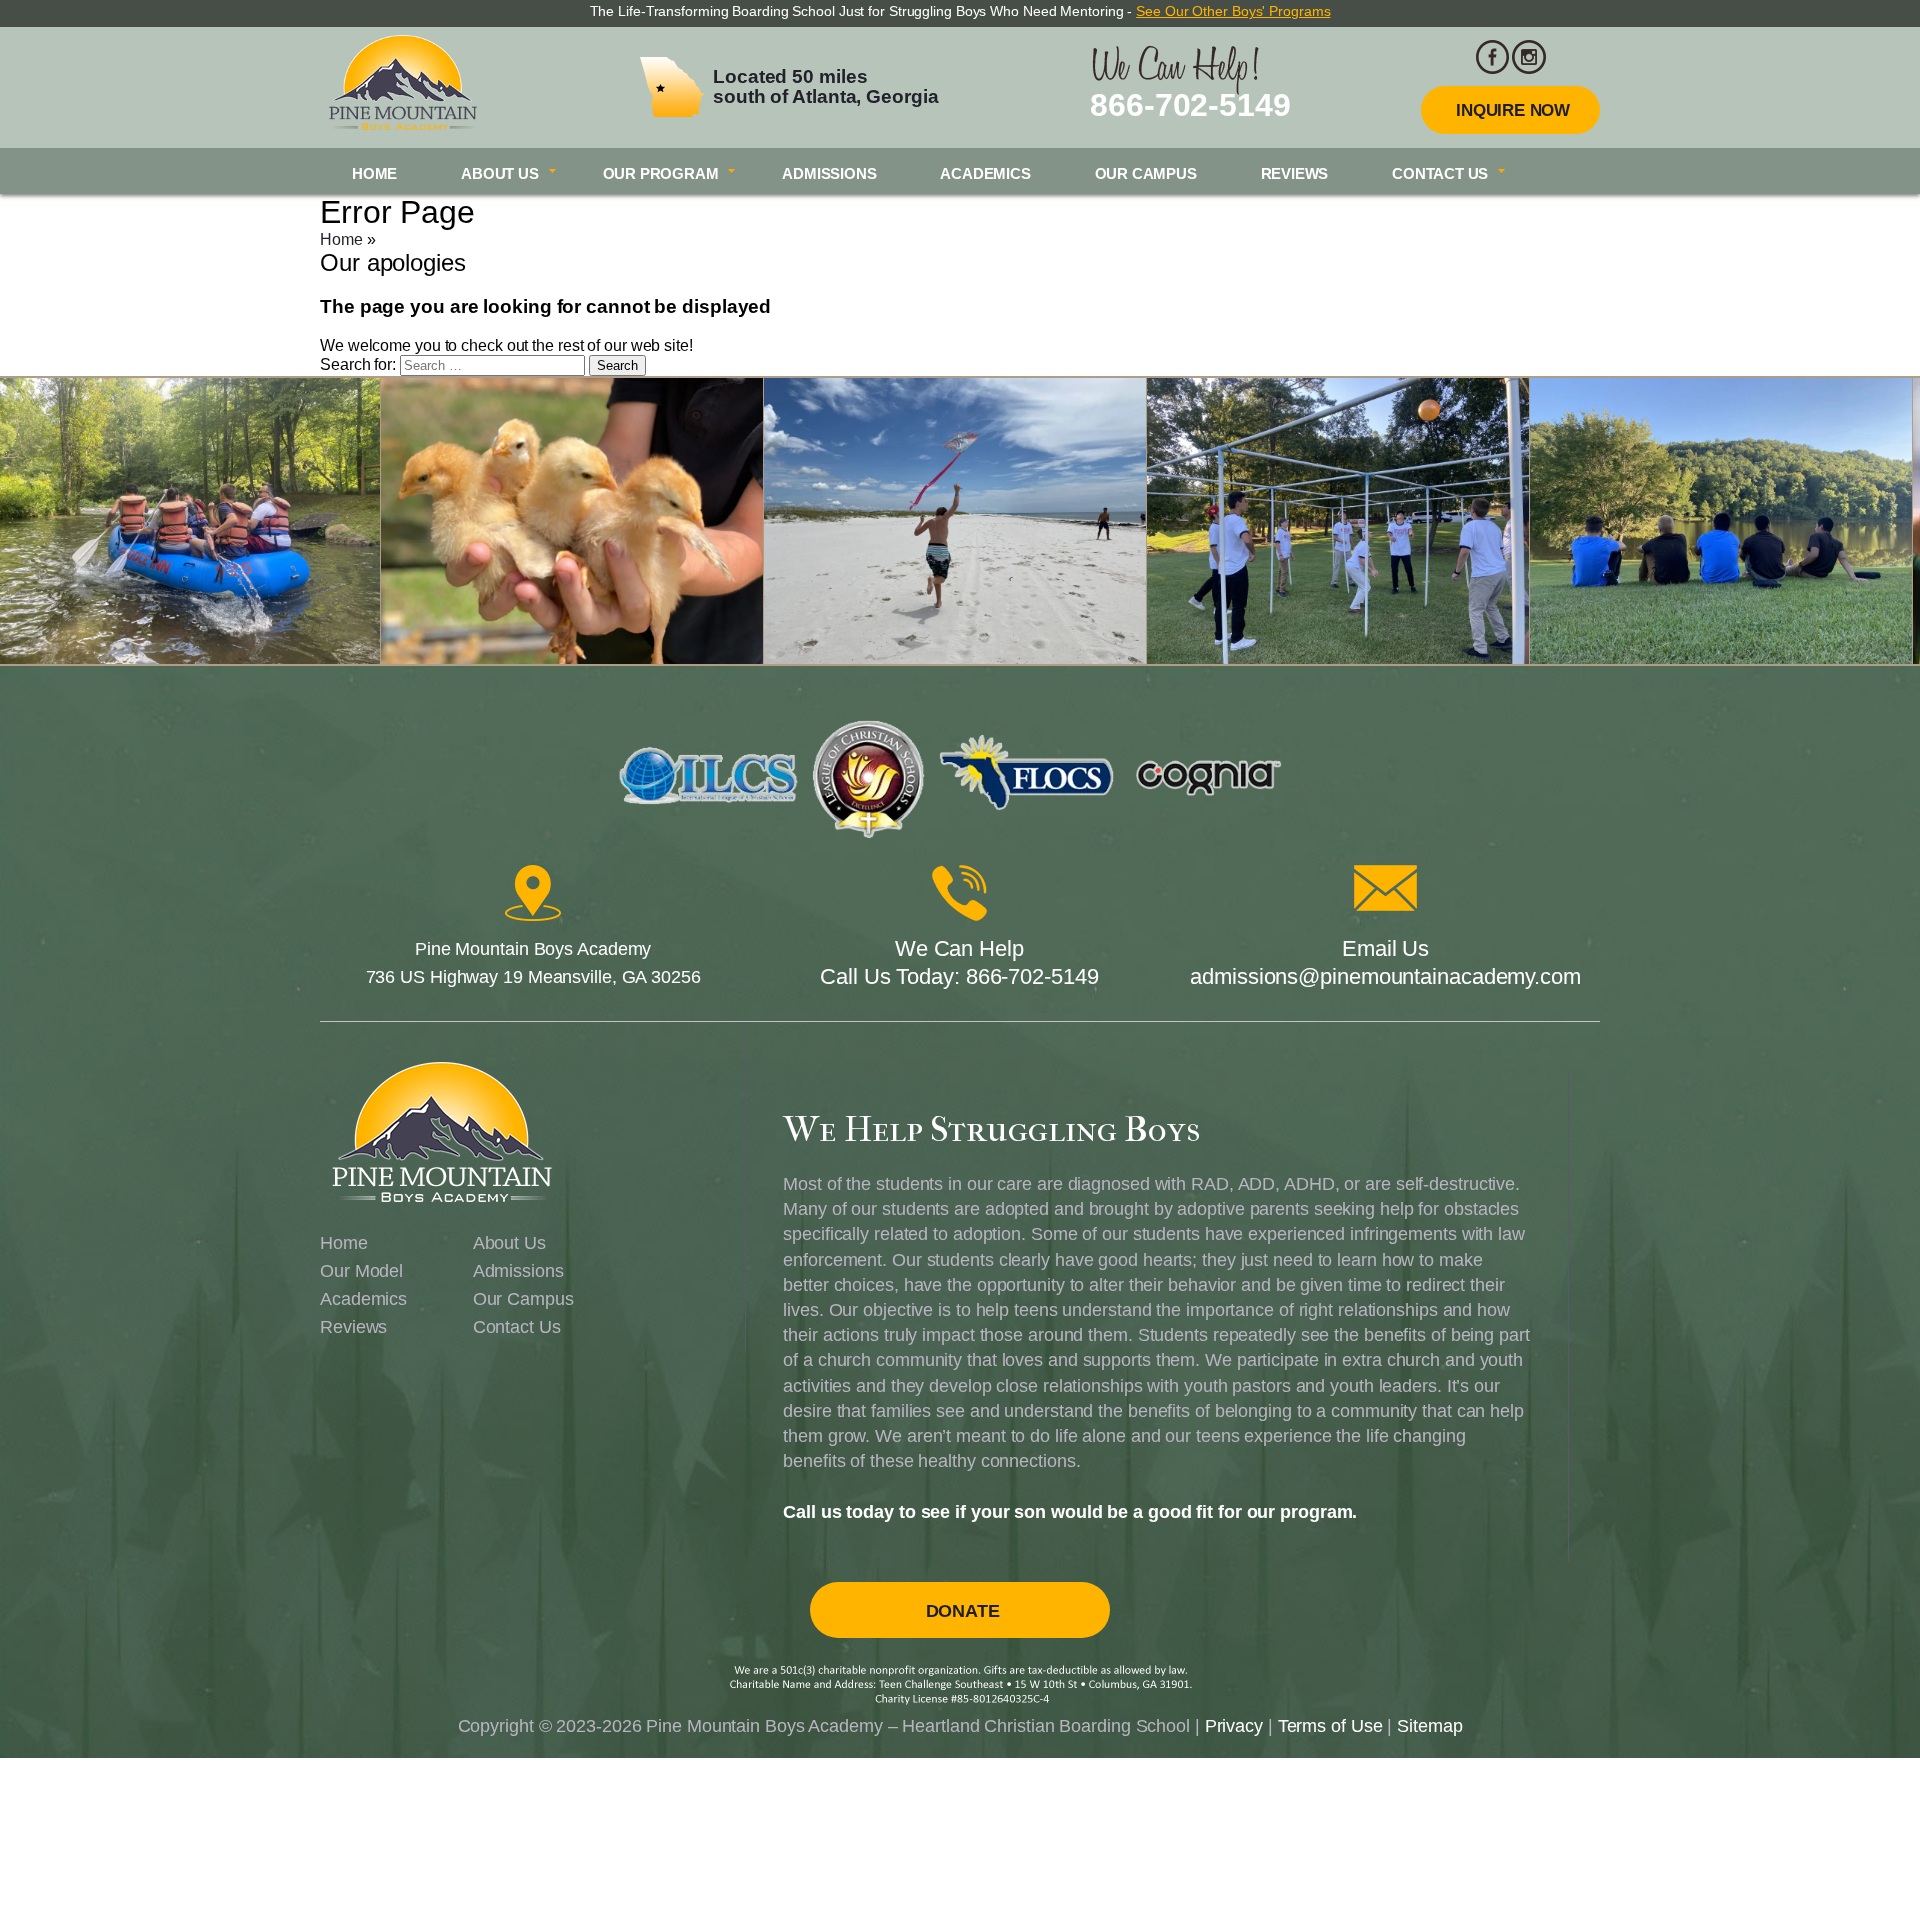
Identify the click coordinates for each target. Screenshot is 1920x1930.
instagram (1529, 57)
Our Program (661, 173)
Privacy (1234, 1726)
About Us (499, 173)
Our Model (361, 1271)
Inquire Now (1513, 110)
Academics (985, 173)
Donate (963, 1611)
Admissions (829, 173)
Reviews (1295, 173)
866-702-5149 (1190, 105)
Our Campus (1146, 173)
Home (374, 173)
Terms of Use (1330, 1726)
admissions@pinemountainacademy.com (1385, 976)
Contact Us (1440, 173)
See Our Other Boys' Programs (1233, 11)
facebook (1493, 57)
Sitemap (1429, 1726)
